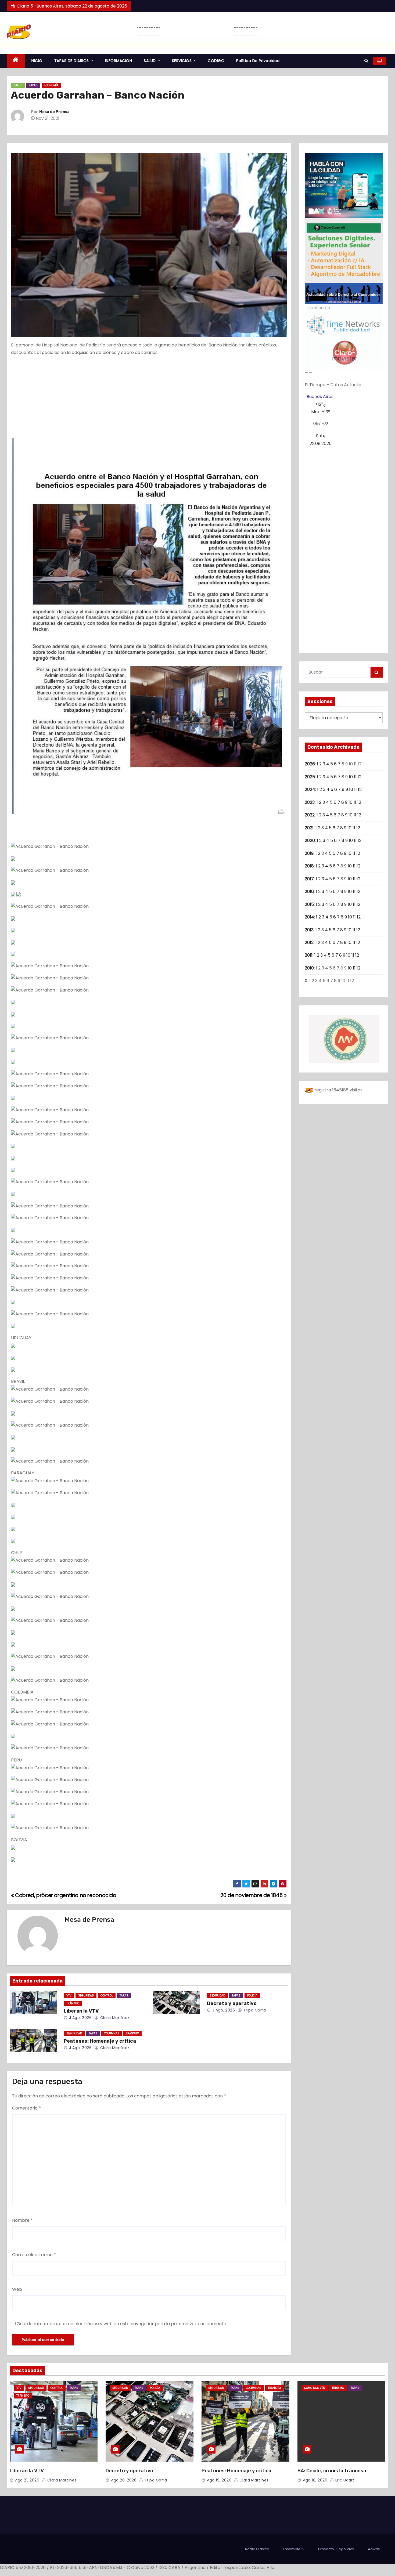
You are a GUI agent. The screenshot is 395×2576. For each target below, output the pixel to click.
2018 (309, 866)
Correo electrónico (34, 2255)
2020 (310, 840)
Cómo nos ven (315, 2388)
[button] (366, 61)
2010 (309, 968)
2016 (309, 891)
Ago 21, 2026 (27, 2480)
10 (351, 777)
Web (17, 2289)
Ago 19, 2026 (219, 2480)
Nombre (22, 2220)
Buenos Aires (320, 397)
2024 (310, 789)
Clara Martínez (114, 2018)
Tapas (33, 85)
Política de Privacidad (258, 61)
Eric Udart (344, 2480)
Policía (252, 1996)
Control (107, 1996)
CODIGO (216, 61)
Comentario (26, 2108)
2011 (309, 955)
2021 (309, 828)
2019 (309, 853)
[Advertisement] (149, 399)
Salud (18, 85)
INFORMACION (119, 61)
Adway (374, 2549)
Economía (51, 85)
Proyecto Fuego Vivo (336, 2549)
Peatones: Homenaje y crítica (100, 2041)
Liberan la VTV (81, 2011)
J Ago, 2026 (80, 2018)
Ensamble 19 (294, 2549)
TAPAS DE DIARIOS (72, 61)
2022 (310, 815)
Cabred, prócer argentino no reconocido (65, 1895)
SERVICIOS (182, 61)
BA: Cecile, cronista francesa (332, 2471)
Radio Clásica (257, 2549)
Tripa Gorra (254, 2010)
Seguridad (86, 1996)
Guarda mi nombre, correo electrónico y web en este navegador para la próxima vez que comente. (122, 2324)
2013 (309, 930)
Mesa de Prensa (54, 112)
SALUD (150, 61)
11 (355, 777)
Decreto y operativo (232, 2003)
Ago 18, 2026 (315, 2480)
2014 (309, 917)
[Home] (16, 61)
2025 (310, 777)
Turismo (338, 2388)
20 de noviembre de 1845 (252, 1895)
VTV (69, 1996)
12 (360, 777)
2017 (309, 879)
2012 (309, 943)
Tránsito (73, 2003)
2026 (310, 764)
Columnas (112, 2033)
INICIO (37, 61)
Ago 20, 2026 (124, 2480)
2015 (309, 904)
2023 (310, 802)
